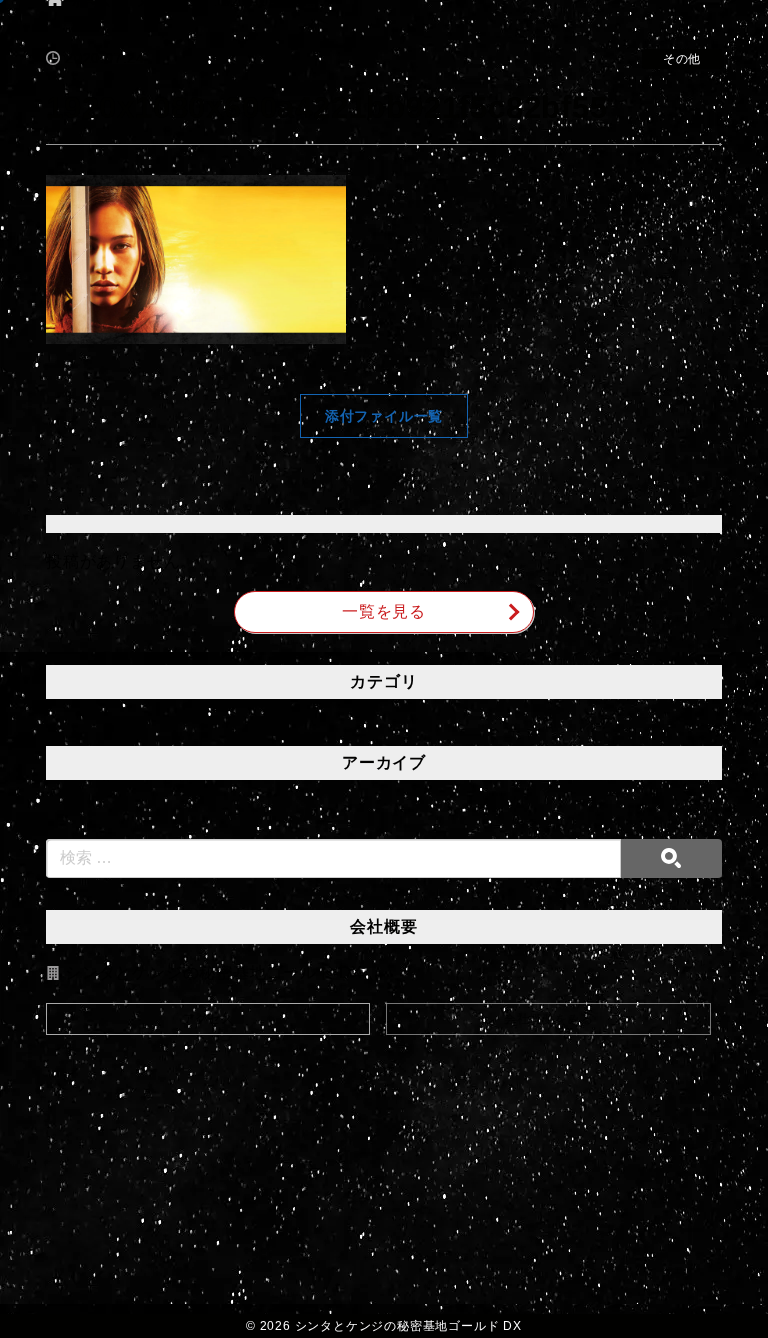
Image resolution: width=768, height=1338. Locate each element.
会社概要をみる (549, 1019)
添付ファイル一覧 (384, 416)
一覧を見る (384, 611)
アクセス (208, 1019)
